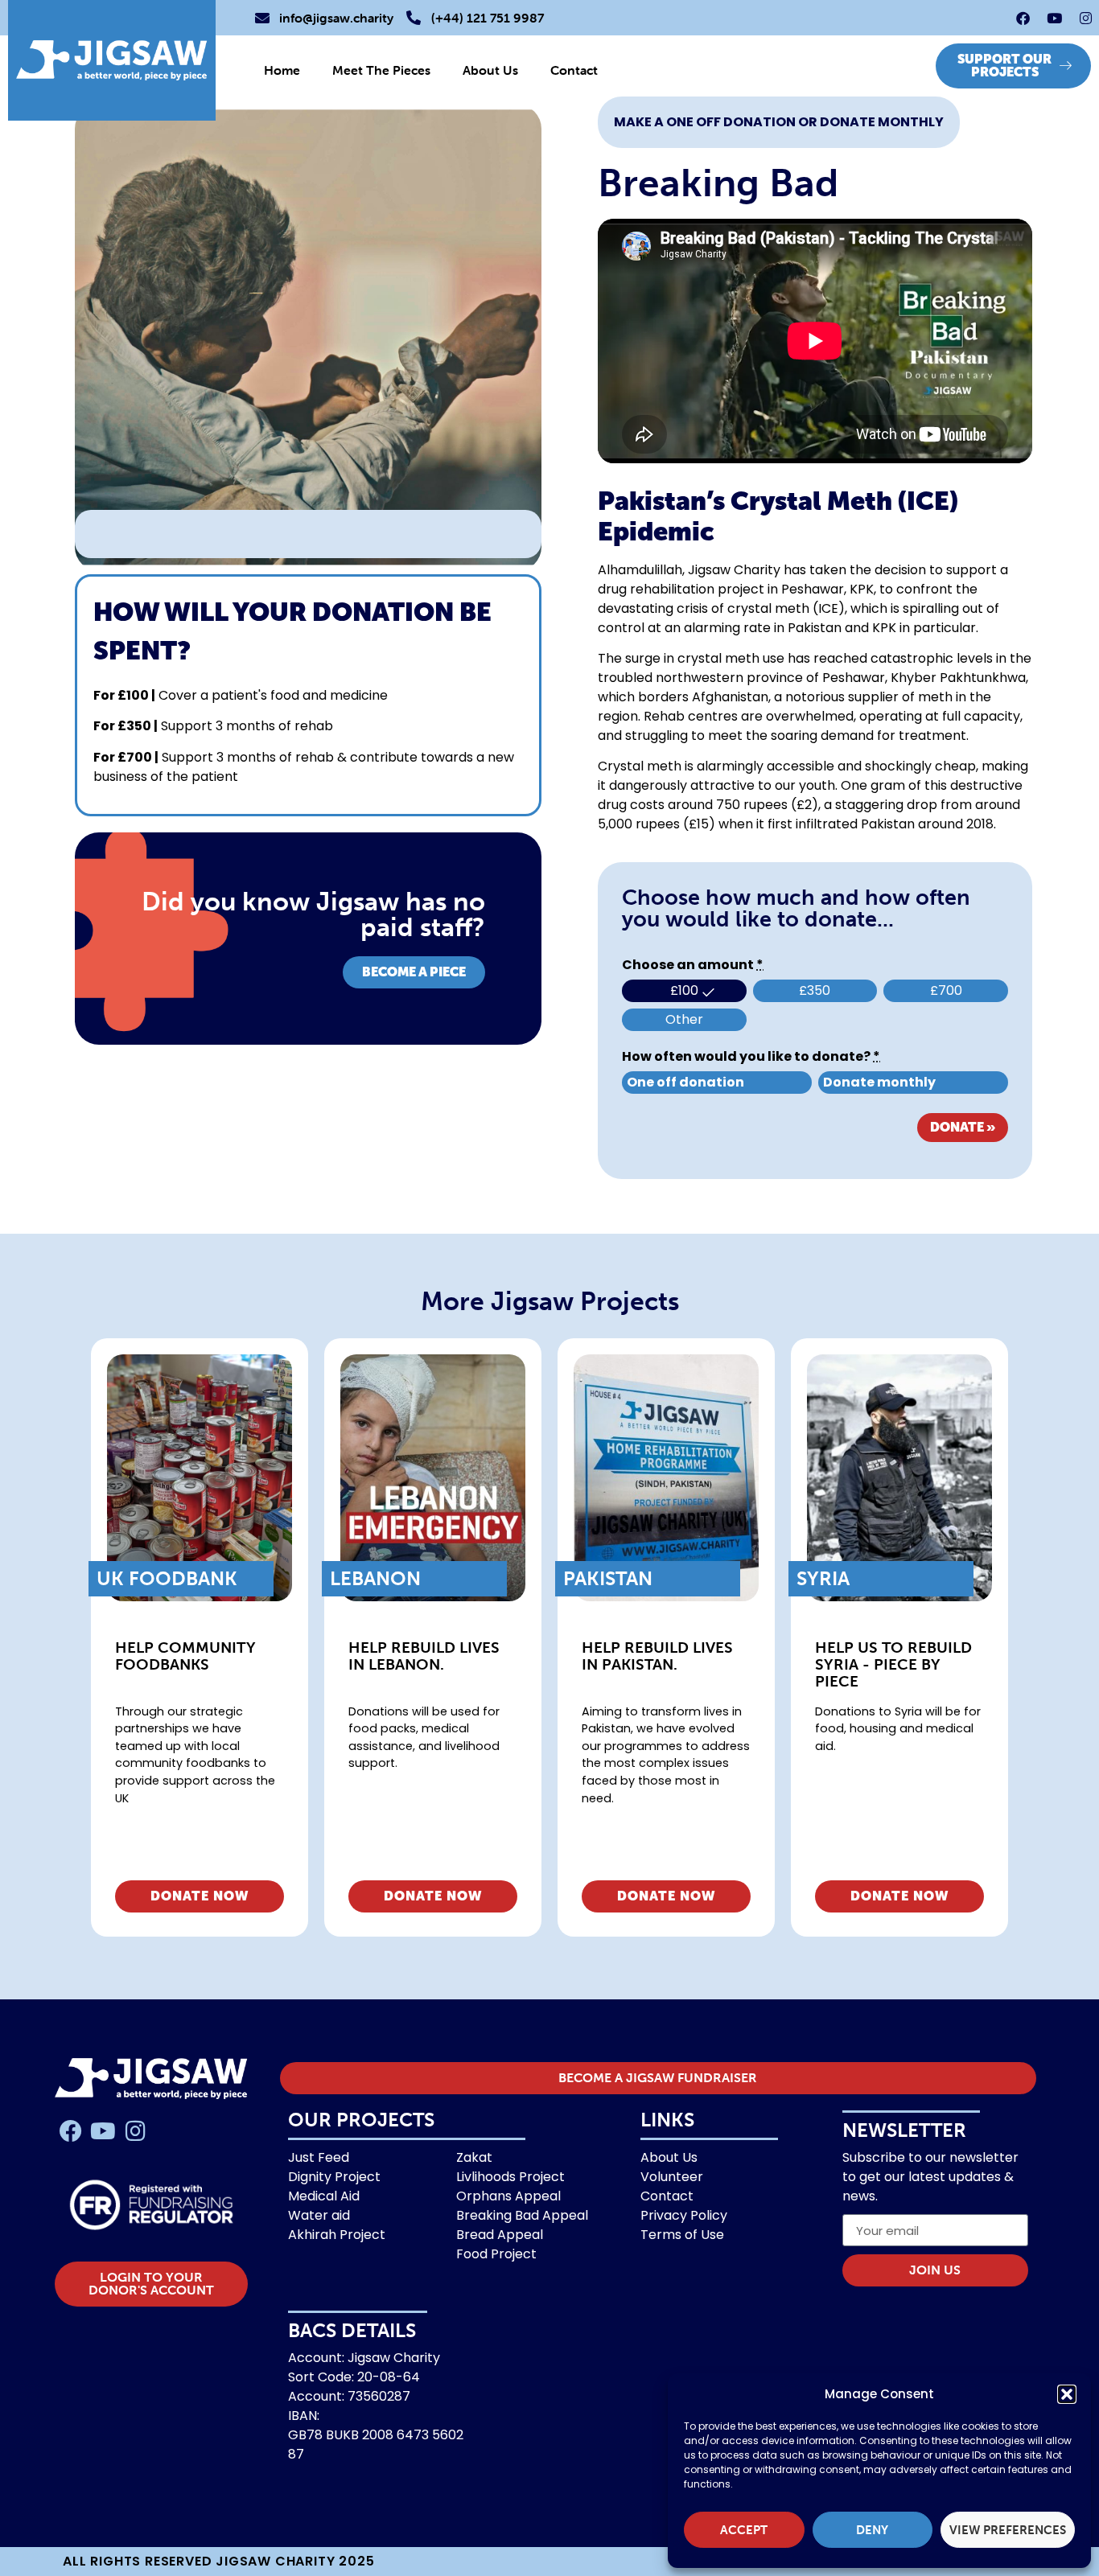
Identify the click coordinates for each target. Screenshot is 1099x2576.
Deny (872, 2530)
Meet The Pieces (381, 70)
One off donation (685, 1082)
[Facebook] (1023, 18)
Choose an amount (693, 965)
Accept (744, 2530)
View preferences (1008, 2530)
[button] (1067, 2394)
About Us (490, 70)
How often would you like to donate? (751, 1057)
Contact (574, 70)
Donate (963, 1127)
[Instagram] (1085, 18)
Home (282, 70)
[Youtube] (1054, 18)
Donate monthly (879, 1082)
